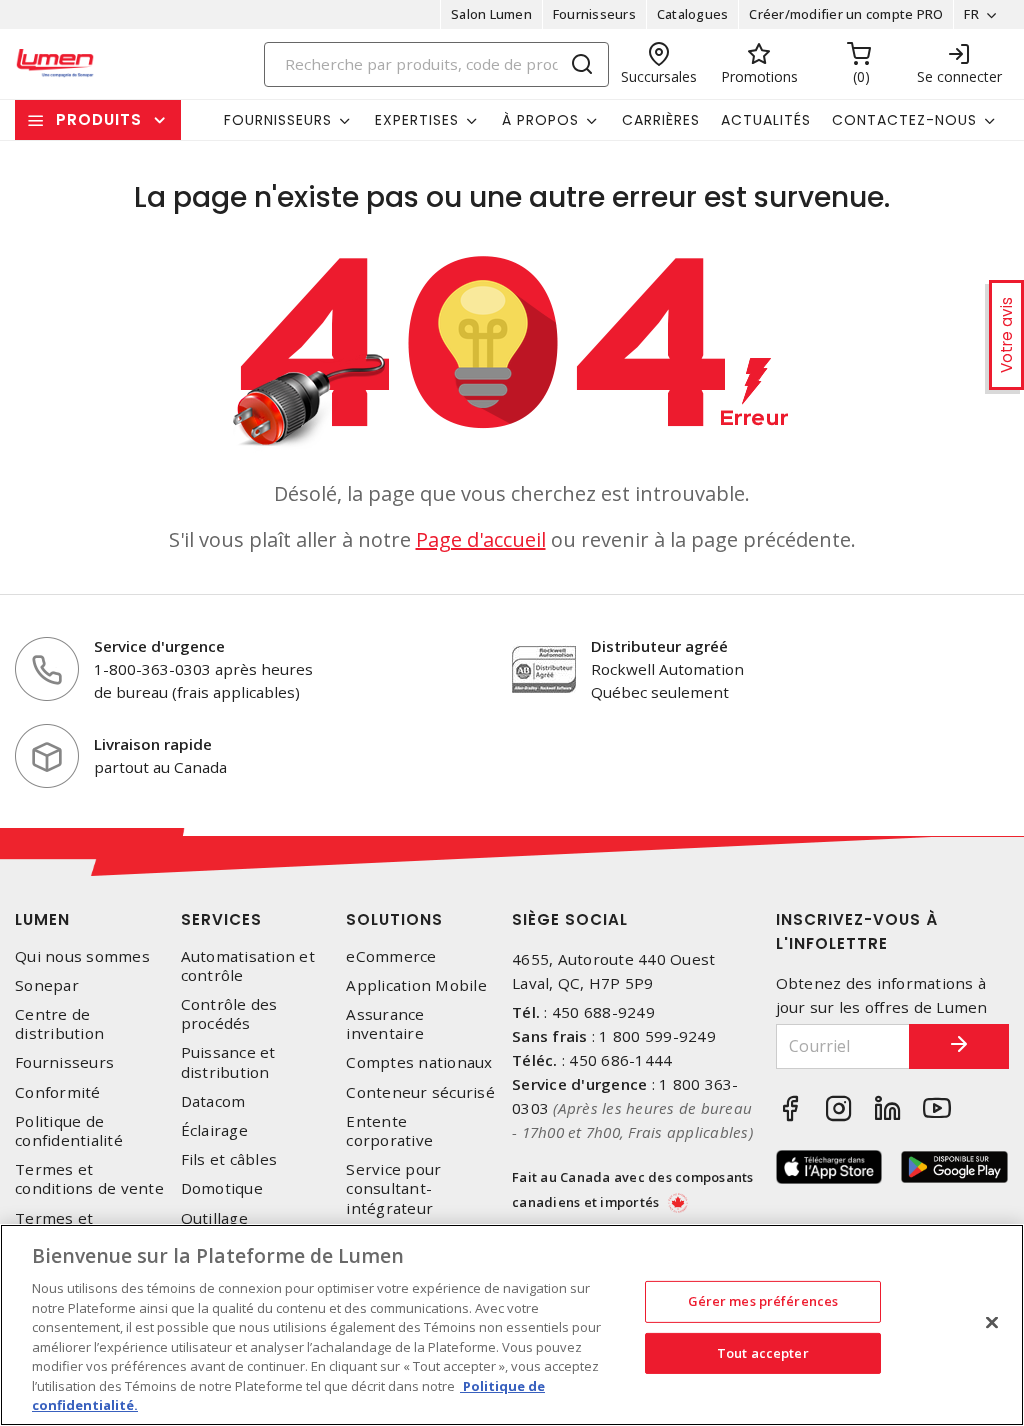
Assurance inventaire (385, 1024)
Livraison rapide (153, 744)
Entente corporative (389, 1131)
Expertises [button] (417, 120)
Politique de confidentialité (69, 1131)
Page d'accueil (481, 539)
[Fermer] (992, 1323)
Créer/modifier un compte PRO (846, 14)
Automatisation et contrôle (248, 966)
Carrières (661, 120)
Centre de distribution (59, 1024)
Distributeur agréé (659, 646)
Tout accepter (763, 1353)
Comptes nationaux (419, 1062)
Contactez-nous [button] (904, 120)
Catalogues (693, 14)
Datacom (213, 1101)
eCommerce (391, 956)
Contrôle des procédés (229, 1014)
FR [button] (971, 14)
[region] (512, 1325)
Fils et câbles (229, 1159)
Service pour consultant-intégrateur (393, 1188)
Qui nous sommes (82, 956)
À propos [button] (540, 120)
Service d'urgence (159, 646)
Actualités (766, 120)
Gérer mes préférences (763, 1301)
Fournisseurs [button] (278, 120)
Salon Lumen (491, 14)
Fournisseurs (594, 14)
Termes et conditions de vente (89, 1179)
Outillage (214, 1218)
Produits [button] (99, 119)
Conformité (58, 1092)
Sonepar (47, 985)
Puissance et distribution (228, 1062)
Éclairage (214, 1130)
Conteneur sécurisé (420, 1092)
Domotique (222, 1188)
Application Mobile (416, 985)
